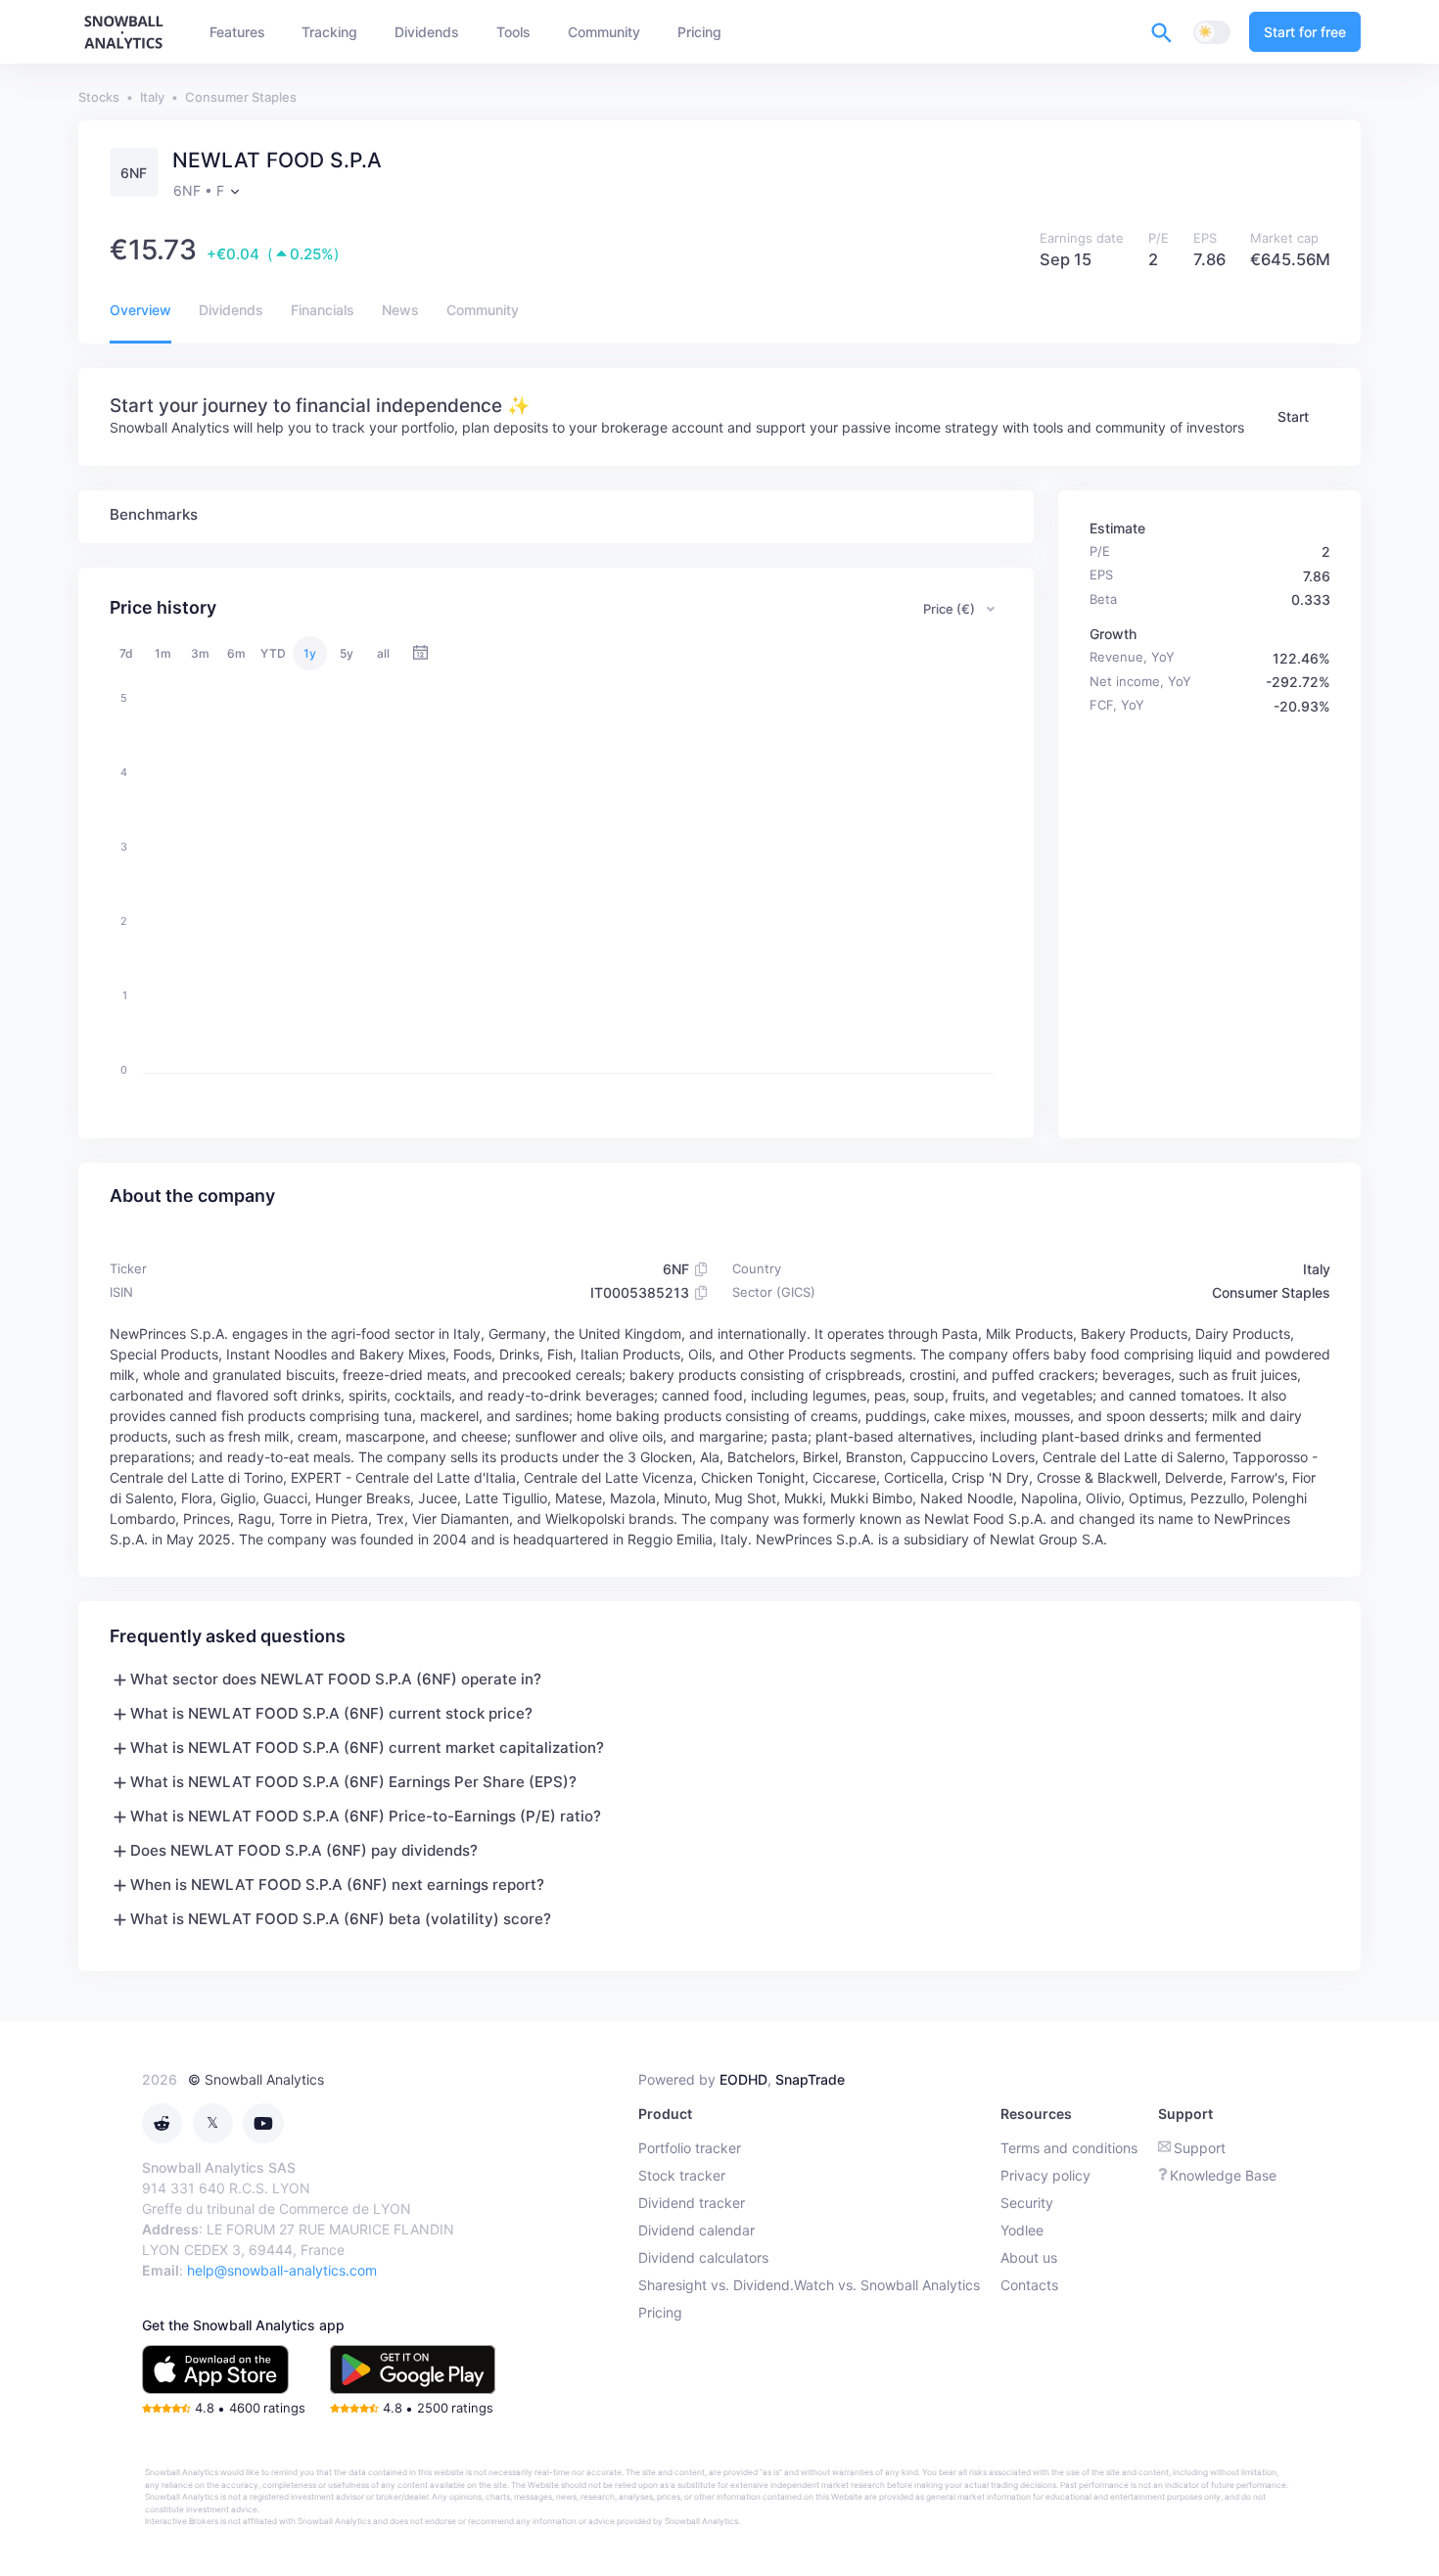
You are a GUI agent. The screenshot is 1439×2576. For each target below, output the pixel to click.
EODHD (743, 2079)
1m (163, 653)
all (383, 653)
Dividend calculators (703, 2257)
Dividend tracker (692, 2203)
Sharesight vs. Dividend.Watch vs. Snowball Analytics (809, 2285)
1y (310, 653)
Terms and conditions (1069, 2148)
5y (347, 653)
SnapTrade (810, 2079)
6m (236, 653)
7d (126, 653)
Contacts (1029, 2285)
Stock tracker (682, 2175)
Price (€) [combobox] (949, 609)
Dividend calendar (696, 2230)
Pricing (660, 2312)
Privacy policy (1045, 2175)
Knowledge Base (1223, 2175)
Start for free (1305, 32)
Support (1200, 2148)
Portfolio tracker (690, 2148)
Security (1027, 2203)
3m (200, 653)
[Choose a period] (420, 653)
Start (1293, 416)
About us (1029, 2257)
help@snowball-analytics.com (282, 2270)
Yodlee (1022, 2230)
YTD (273, 653)
